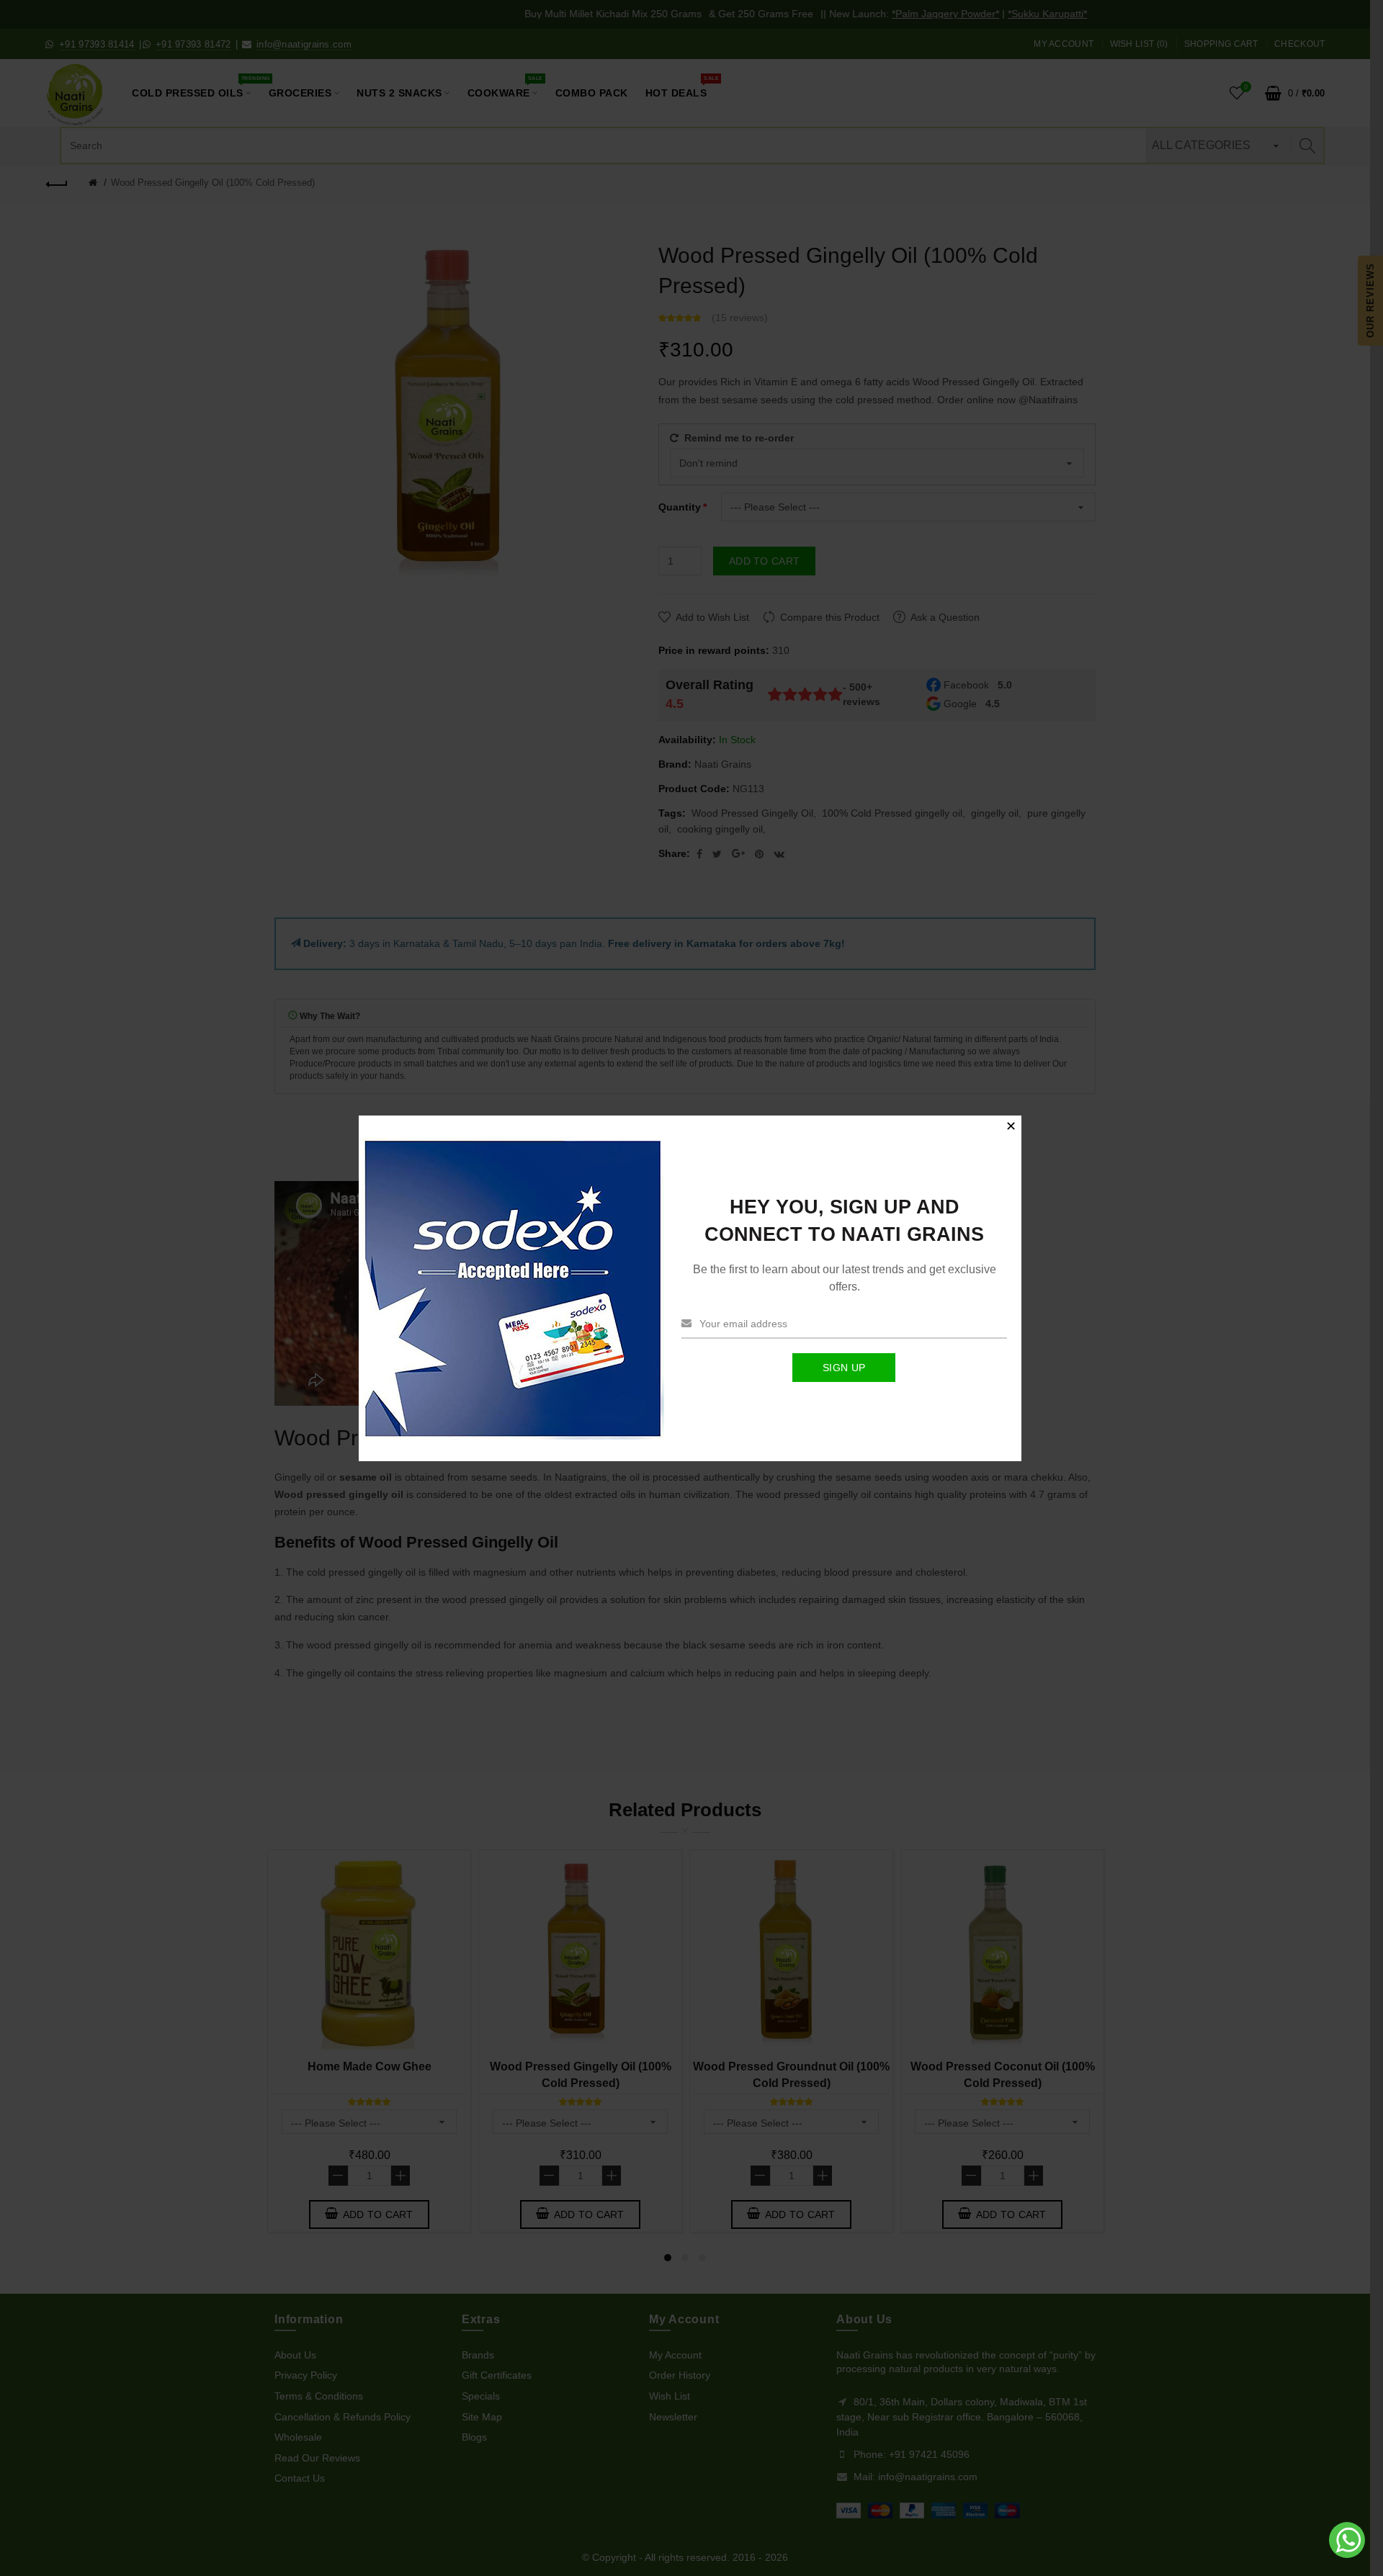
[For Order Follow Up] (1348, 2554)
